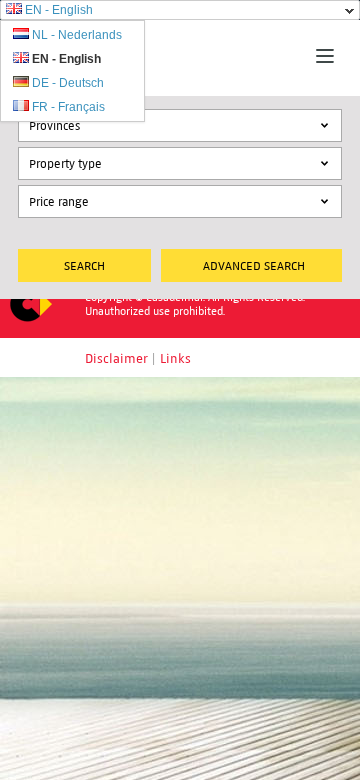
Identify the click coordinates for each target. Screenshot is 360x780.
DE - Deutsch (68, 83)
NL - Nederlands (77, 35)
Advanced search (254, 265)
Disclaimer (116, 359)
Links (175, 359)
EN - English (59, 10)
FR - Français (68, 107)
